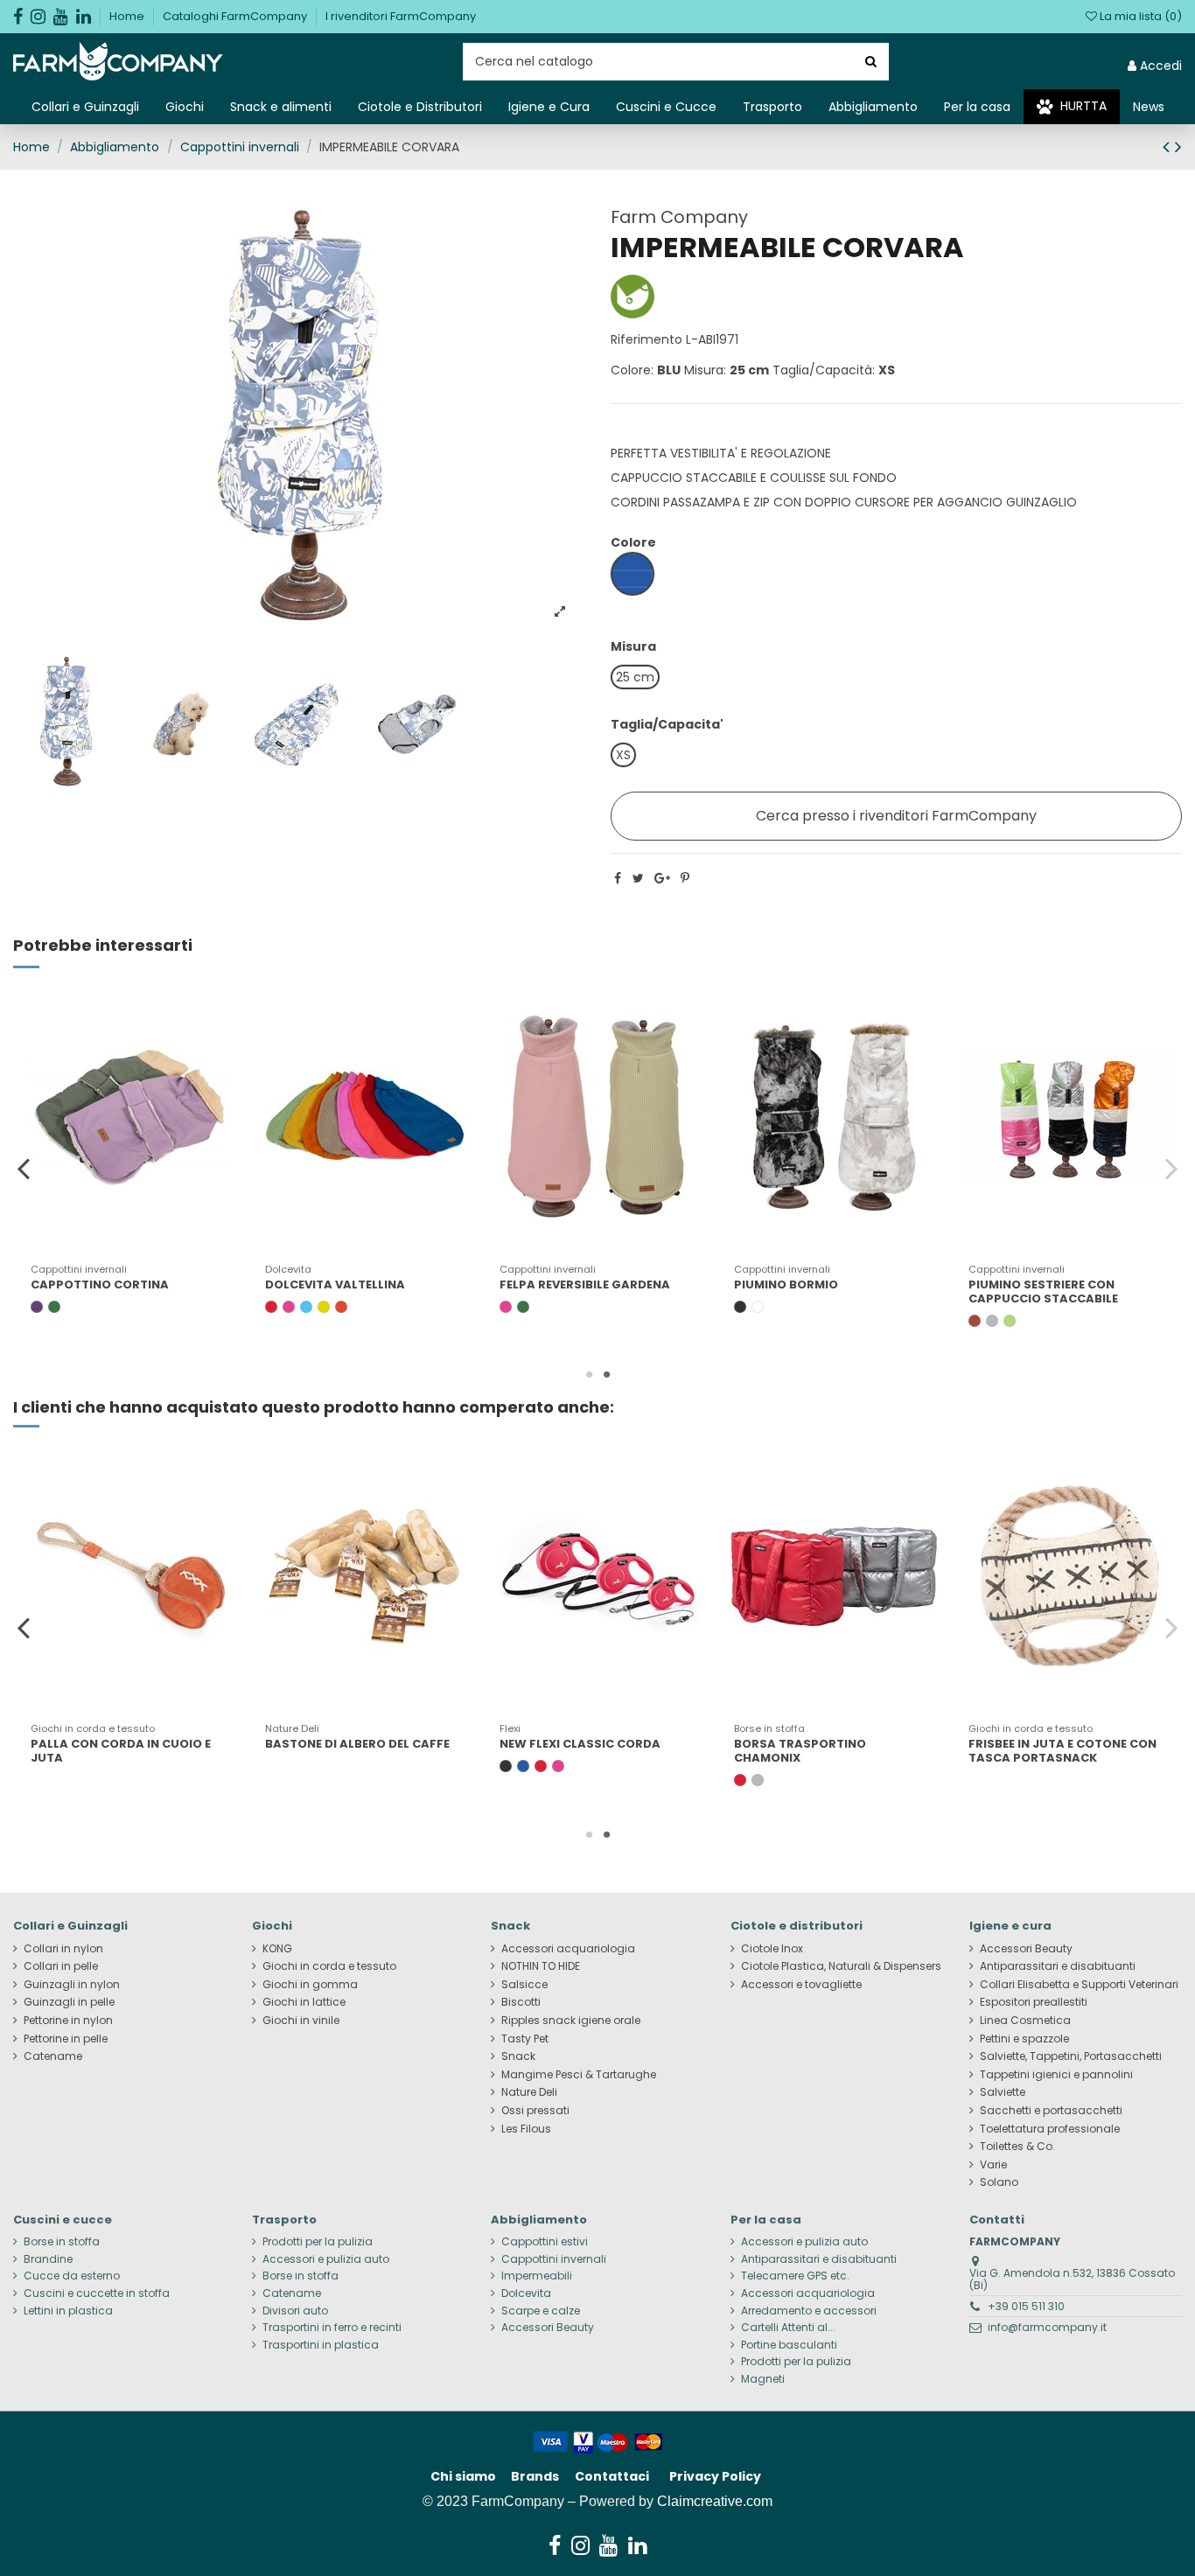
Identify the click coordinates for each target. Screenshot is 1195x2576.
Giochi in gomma (310, 1985)
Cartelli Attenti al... (788, 2328)
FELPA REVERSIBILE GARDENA (585, 1285)
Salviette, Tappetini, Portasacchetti (1071, 2056)
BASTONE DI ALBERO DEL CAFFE (357, 1744)
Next (1171, 1168)
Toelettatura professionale (1050, 2129)
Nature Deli (529, 2092)
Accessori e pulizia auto (326, 2259)
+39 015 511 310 (1026, 2306)
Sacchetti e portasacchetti (1051, 2111)
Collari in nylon (63, 1949)
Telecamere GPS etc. (795, 2276)
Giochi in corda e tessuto (329, 1966)
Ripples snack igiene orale (571, 2021)
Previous (24, 1168)
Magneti (763, 2379)
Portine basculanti (789, 2345)
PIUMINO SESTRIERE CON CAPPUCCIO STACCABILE (1043, 1291)
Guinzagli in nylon (72, 1985)
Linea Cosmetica (1025, 2021)
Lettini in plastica (68, 2311)
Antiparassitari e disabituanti (1058, 1966)
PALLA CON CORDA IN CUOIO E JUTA (121, 1751)
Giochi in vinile (301, 2021)
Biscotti (521, 2002)
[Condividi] (618, 878)
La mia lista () (1139, 16)
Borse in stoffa (62, 2242)
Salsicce (524, 1985)
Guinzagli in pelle (69, 2002)
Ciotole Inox (772, 1949)
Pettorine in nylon (68, 2021)
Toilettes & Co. (1017, 2147)
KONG (277, 1949)
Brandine (48, 2259)
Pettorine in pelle (66, 2039)
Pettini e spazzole (1024, 2039)
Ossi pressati (535, 2111)
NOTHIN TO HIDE (541, 1966)
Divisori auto (295, 2311)
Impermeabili (537, 2276)
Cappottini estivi (545, 2242)
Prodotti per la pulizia (318, 2242)
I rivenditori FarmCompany (401, 16)
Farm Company (679, 217)
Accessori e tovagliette (801, 1985)
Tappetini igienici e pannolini (1056, 2075)
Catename (53, 2056)
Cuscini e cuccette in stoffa (97, 2293)
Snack (518, 2056)
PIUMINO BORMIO (786, 1285)
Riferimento (646, 339)
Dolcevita (526, 2293)
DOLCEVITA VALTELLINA (335, 1285)
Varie (993, 2165)
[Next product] (1178, 147)
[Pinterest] (685, 878)
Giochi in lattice (304, 2002)
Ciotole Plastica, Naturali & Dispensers (841, 1966)
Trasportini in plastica (321, 2345)
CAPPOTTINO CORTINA (100, 1285)
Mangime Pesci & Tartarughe (579, 2075)
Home (128, 16)
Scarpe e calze (541, 2311)
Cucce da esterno (72, 2276)
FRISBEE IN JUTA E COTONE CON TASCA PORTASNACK (1062, 1751)
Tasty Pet (525, 2039)
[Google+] (662, 878)
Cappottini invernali (554, 2259)
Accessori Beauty (1026, 1949)
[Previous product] (1169, 147)
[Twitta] (638, 878)
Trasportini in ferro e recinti (332, 2328)
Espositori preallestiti (1034, 2002)
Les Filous (526, 2129)
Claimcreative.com (715, 2501)
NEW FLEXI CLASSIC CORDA (580, 1744)
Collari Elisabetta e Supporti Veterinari (1079, 1985)
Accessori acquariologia (568, 1949)
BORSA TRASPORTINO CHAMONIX (800, 1751)
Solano (999, 2182)
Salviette (1003, 2092)
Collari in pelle (61, 1966)
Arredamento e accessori (809, 2311)
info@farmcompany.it (1047, 2327)
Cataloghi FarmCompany (236, 16)
